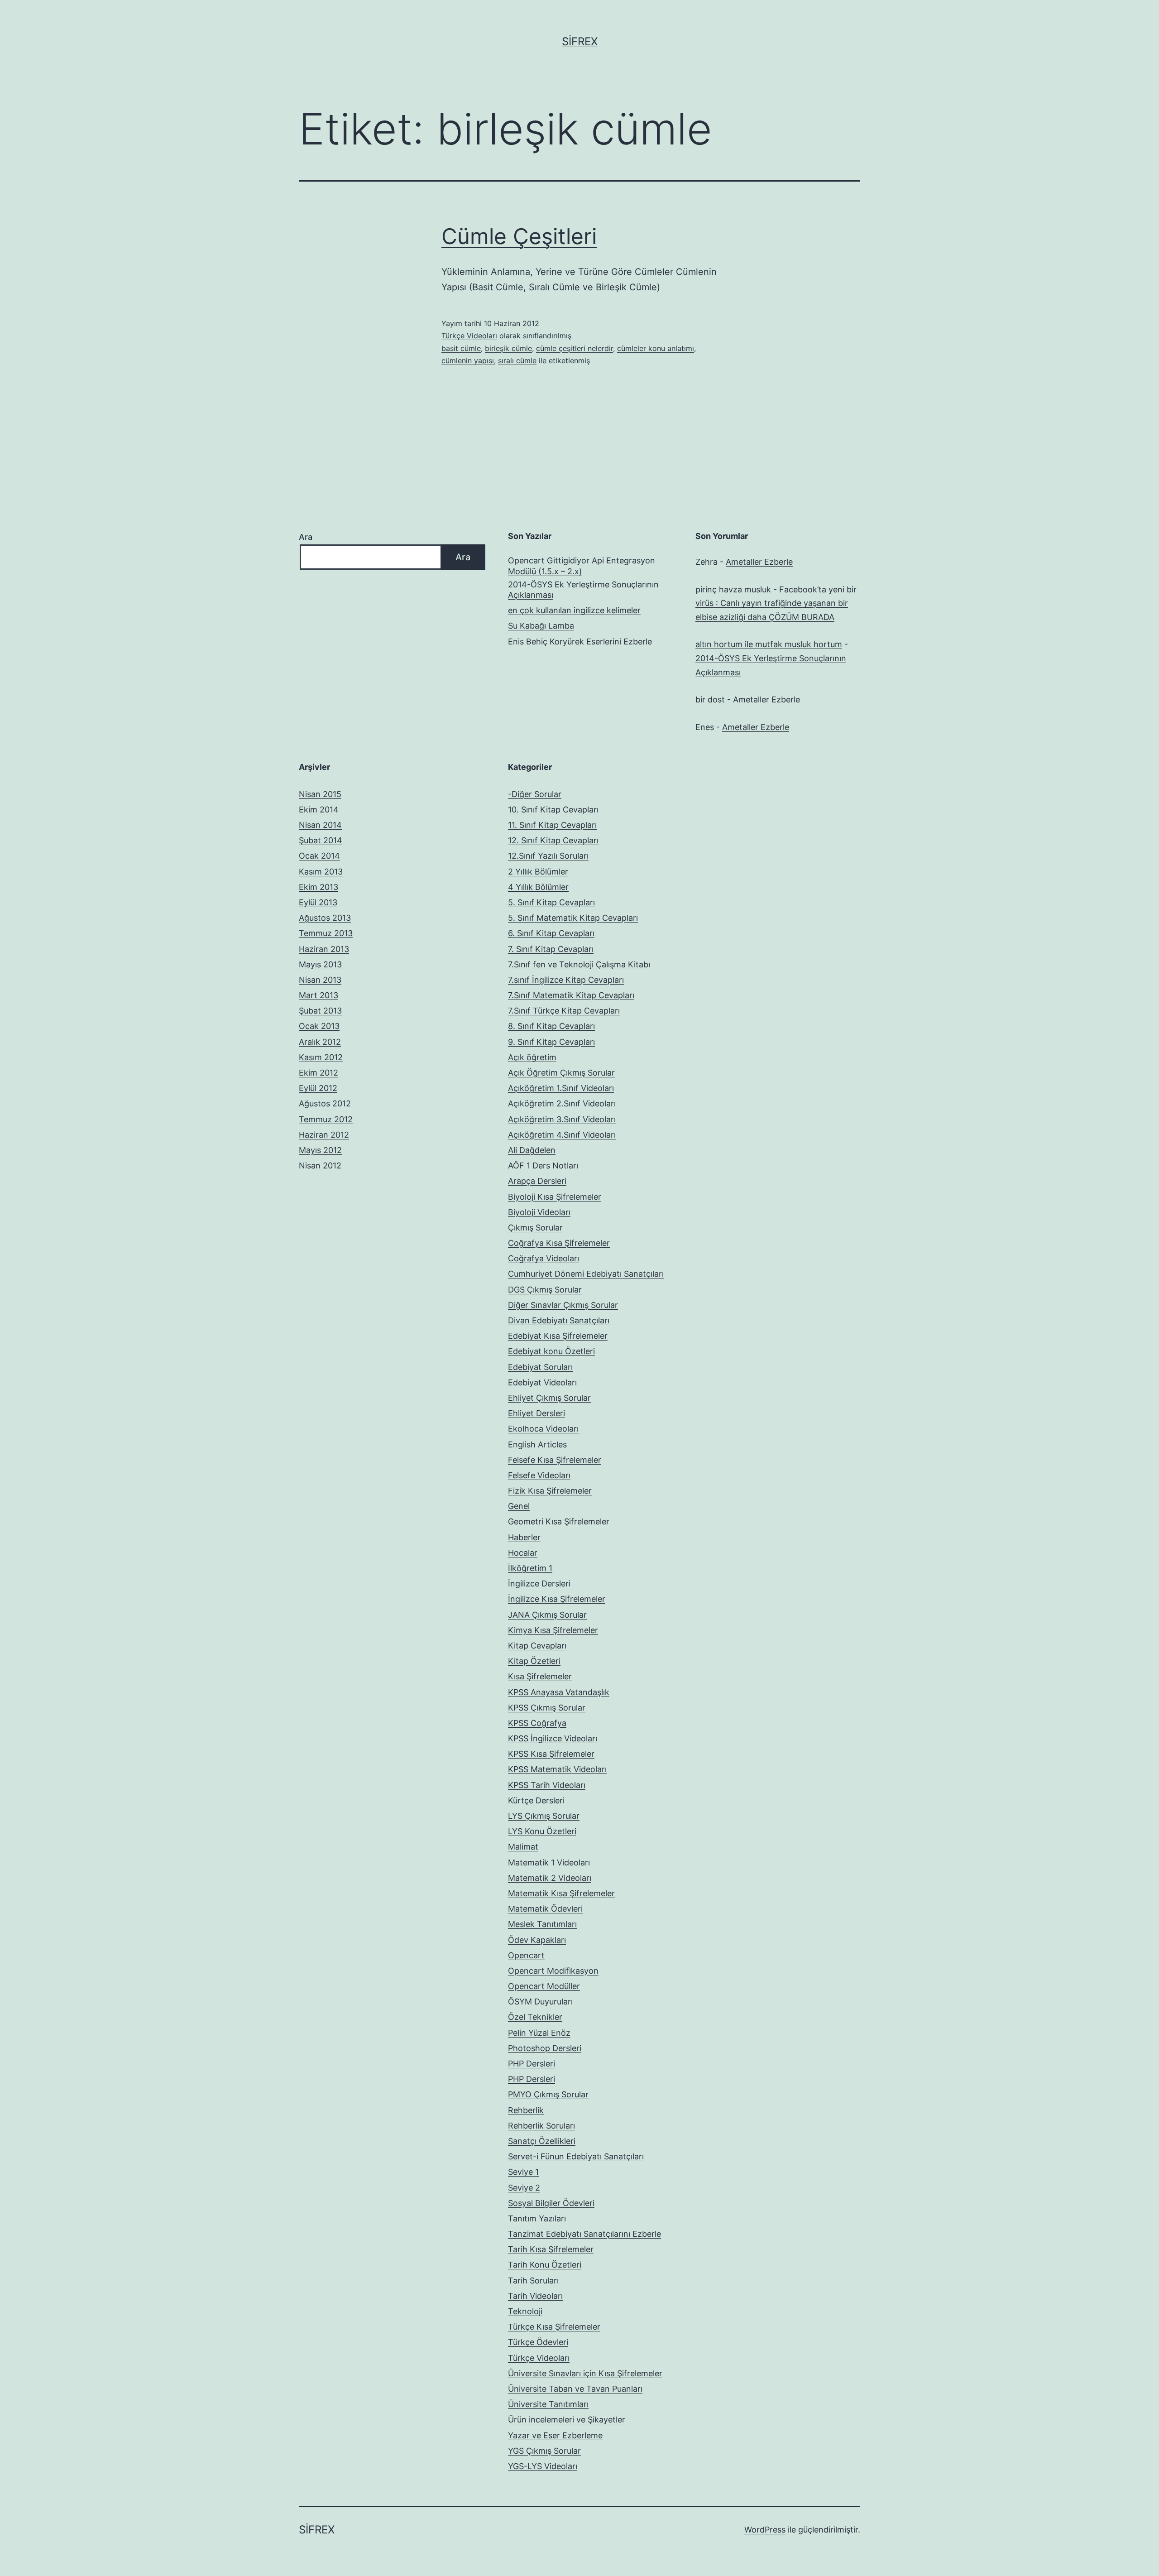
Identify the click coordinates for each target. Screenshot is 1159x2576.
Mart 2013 (318, 995)
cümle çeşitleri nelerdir (575, 348)
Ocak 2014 (319, 856)
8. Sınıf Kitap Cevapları (551, 1026)
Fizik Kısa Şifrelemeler (550, 1491)
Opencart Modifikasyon (553, 1971)
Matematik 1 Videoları (549, 1862)
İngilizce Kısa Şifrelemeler (557, 1599)
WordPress (765, 2530)
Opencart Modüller (544, 1986)
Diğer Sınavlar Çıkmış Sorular (563, 1305)
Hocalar (523, 1553)
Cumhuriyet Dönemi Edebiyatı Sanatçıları (586, 1274)
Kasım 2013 (321, 872)
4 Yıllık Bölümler (538, 887)
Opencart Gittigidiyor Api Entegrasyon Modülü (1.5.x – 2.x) (582, 566)
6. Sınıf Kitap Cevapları (551, 933)
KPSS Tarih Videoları (547, 1785)
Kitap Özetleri (534, 1661)
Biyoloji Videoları (539, 1212)
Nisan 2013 (320, 980)
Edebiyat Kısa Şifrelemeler (558, 1336)
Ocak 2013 (319, 1026)
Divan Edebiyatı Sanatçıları (559, 1320)
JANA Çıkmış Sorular (547, 1615)
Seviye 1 (523, 2172)
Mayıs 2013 (320, 964)
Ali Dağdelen (532, 1150)
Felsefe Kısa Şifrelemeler (555, 1460)
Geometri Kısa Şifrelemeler (559, 1521)
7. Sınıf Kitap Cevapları (551, 949)
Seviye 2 (524, 2188)
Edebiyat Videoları (542, 1382)
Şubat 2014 (321, 840)
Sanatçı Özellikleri (542, 2141)
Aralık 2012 (320, 1042)
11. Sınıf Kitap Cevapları (552, 825)
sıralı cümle (517, 360)
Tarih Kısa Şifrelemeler (551, 2249)
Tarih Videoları (535, 2296)
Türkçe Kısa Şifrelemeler (554, 2327)
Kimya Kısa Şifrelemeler (553, 1630)
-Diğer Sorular (535, 794)
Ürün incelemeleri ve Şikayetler (567, 2420)
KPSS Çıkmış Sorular (547, 1708)
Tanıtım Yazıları (537, 2218)
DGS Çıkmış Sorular (545, 1290)
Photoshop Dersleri (545, 2048)
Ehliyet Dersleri (536, 1413)
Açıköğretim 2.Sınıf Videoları (562, 1103)
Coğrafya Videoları (544, 1258)
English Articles (537, 1444)
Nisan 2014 (320, 825)
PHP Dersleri (532, 2064)
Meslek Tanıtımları (542, 1924)
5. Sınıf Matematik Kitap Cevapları (573, 918)
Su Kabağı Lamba (541, 626)
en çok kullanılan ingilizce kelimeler (574, 610)
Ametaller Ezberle (759, 562)
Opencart (526, 1955)
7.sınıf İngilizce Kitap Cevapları (566, 980)
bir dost (710, 699)
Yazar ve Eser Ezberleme (555, 2435)
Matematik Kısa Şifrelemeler (561, 1893)
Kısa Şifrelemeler (540, 1676)
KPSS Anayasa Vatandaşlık (559, 1692)
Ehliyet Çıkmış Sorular (549, 1398)
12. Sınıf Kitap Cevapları (553, 840)
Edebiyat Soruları (540, 1367)
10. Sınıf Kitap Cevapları (553, 810)
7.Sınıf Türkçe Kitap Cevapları (564, 1011)
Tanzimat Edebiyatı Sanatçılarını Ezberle (584, 2234)
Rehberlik (526, 2110)
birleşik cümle (508, 348)
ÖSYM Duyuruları (540, 2002)
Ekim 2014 (319, 810)
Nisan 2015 (320, 794)
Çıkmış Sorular (535, 1228)
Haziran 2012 (324, 1135)
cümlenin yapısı (468, 360)
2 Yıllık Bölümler (538, 872)
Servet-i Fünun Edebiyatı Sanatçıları (576, 2156)
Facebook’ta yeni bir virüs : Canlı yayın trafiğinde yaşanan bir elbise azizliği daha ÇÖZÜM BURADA (776, 603)
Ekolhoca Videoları (543, 1429)
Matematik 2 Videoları (550, 1878)
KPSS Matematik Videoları (557, 1769)
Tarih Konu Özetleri (545, 2265)
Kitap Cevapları (537, 1646)
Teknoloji (525, 2311)
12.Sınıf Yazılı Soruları (548, 856)
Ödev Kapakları (537, 1940)
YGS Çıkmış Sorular (544, 2451)
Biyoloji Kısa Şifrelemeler (555, 1197)
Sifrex (580, 41)
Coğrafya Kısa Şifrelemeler (559, 1243)
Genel (519, 1506)
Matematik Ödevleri (545, 1909)
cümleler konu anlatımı (656, 348)
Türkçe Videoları (469, 336)
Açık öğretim (532, 1057)
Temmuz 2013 (326, 933)
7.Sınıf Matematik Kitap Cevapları (571, 995)
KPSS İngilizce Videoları (553, 1738)
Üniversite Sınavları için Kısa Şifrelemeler (585, 2373)
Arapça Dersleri (537, 1181)
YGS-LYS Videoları (543, 2466)
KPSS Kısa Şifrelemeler (551, 1754)
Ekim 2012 (318, 1073)
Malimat (523, 1847)
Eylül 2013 (318, 902)
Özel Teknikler (535, 2017)
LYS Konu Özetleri (542, 1831)
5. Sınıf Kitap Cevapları (551, 902)
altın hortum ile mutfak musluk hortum (769, 644)
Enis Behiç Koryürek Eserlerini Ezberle (580, 642)
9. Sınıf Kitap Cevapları (551, 1042)
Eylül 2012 (318, 1088)
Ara (306, 537)
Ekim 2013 (318, 887)
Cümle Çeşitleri (519, 236)
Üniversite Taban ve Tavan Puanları (575, 2389)
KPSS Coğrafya (537, 1723)
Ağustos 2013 (325, 918)
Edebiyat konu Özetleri (551, 1351)
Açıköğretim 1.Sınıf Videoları (561, 1088)
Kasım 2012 (321, 1057)
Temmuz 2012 (326, 1119)
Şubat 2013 (320, 1011)
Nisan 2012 (320, 1165)
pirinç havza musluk (733, 589)
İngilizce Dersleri (539, 1584)
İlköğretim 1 (530, 1568)
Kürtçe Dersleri (536, 1800)
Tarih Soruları (533, 2280)
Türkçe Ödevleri (538, 2342)
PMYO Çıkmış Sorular (548, 2094)
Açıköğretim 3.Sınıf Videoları (562, 1119)
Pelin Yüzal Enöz (539, 2033)
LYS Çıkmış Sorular (544, 1816)
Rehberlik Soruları (541, 2126)
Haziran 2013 (324, 949)
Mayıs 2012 (320, 1150)
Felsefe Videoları (539, 1475)
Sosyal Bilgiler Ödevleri (551, 2203)
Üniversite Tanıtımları (548, 2404)
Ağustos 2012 (325, 1103)
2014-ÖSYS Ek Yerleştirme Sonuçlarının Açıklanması (583, 590)
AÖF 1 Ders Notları (543, 1165)
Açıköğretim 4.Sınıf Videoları (562, 1135)
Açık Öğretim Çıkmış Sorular (561, 1073)
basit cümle (461, 348)
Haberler (524, 1537)
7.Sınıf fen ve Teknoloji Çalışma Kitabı (579, 964)
